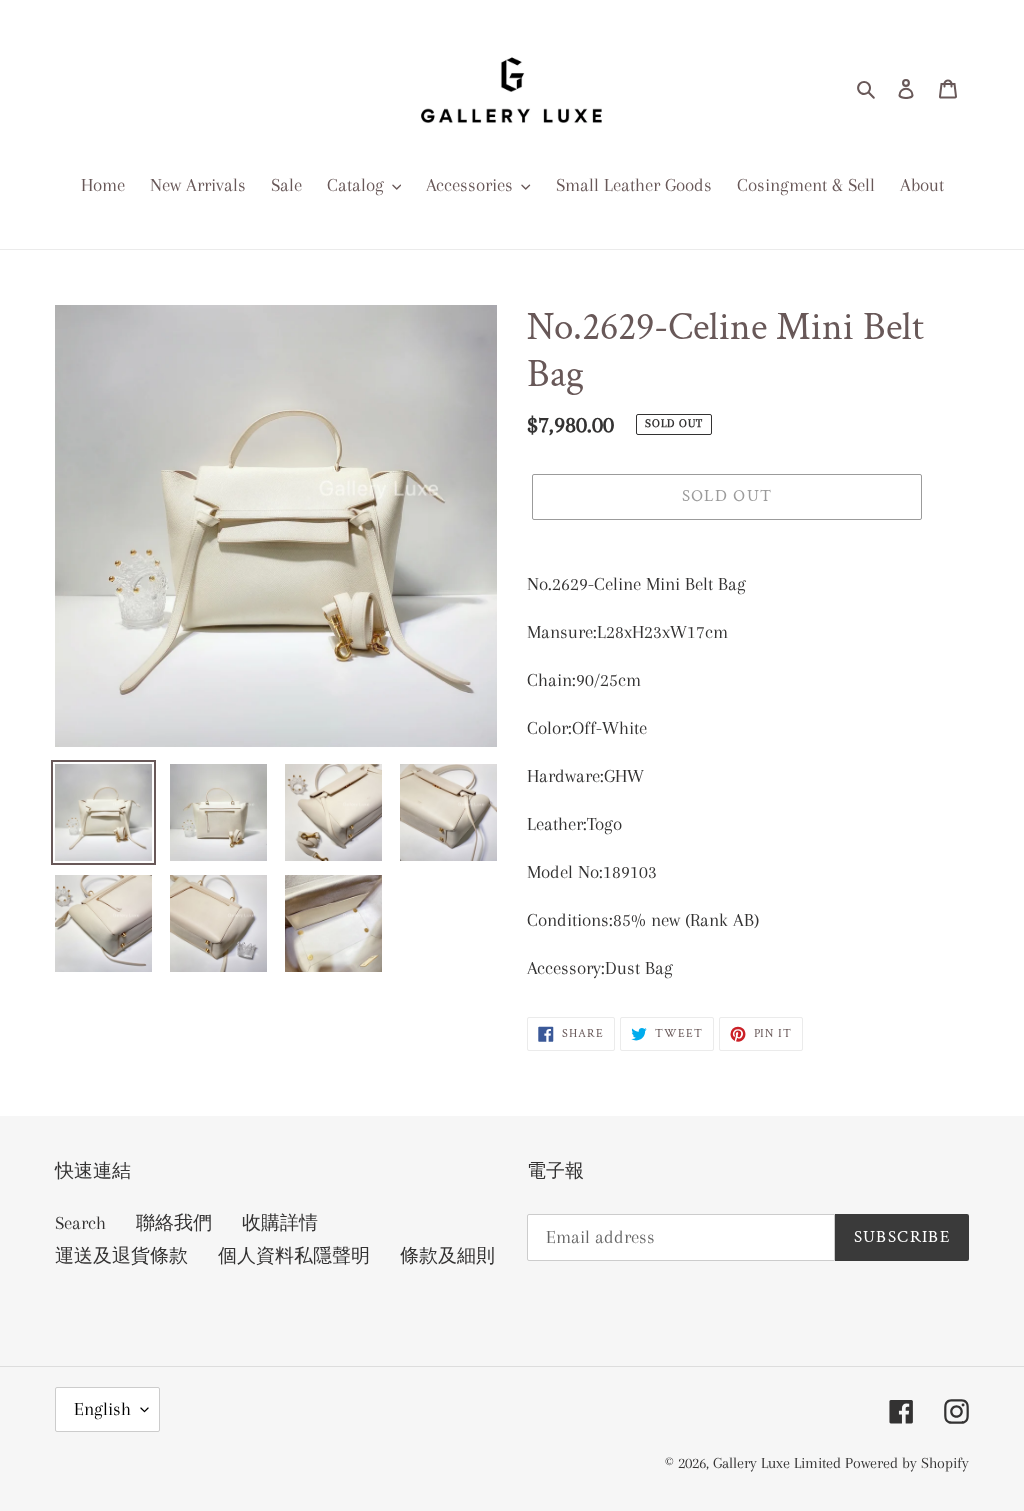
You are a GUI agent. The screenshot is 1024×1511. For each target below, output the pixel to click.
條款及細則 (447, 1256)
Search (80, 1223)
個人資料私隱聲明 (294, 1256)
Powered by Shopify (907, 1463)
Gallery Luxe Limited (779, 1463)
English (102, 1409)
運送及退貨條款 (121, 1256)
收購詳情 (280, 1223)
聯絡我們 (174, 1223)
